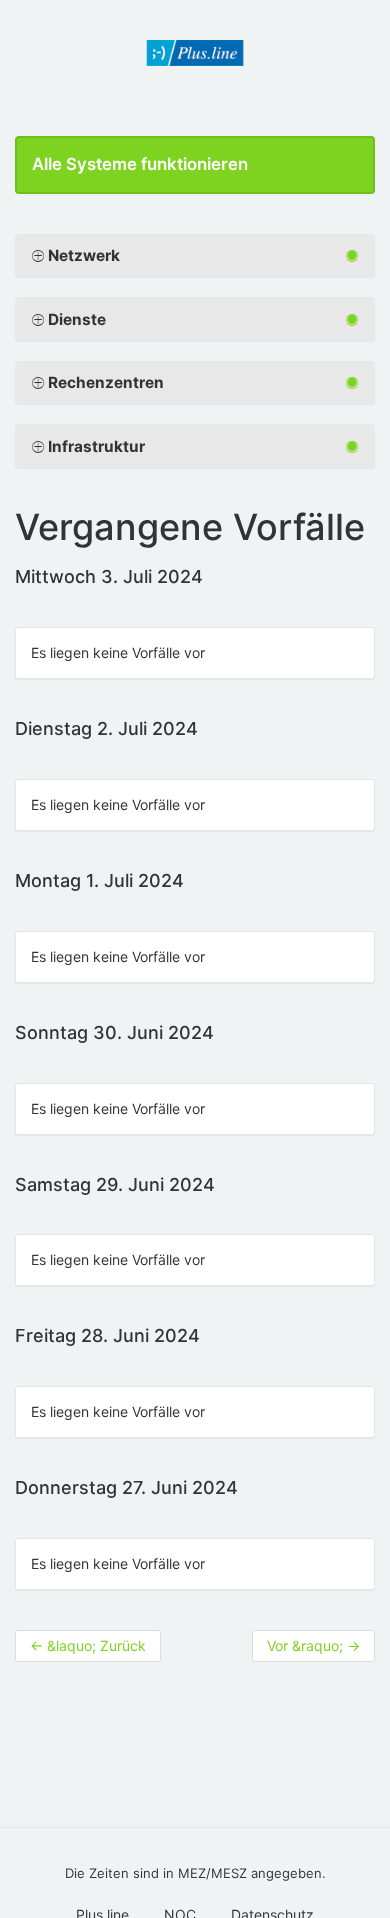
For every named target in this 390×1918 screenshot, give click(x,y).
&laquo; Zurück (88, 1645)
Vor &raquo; (313, 1645)
